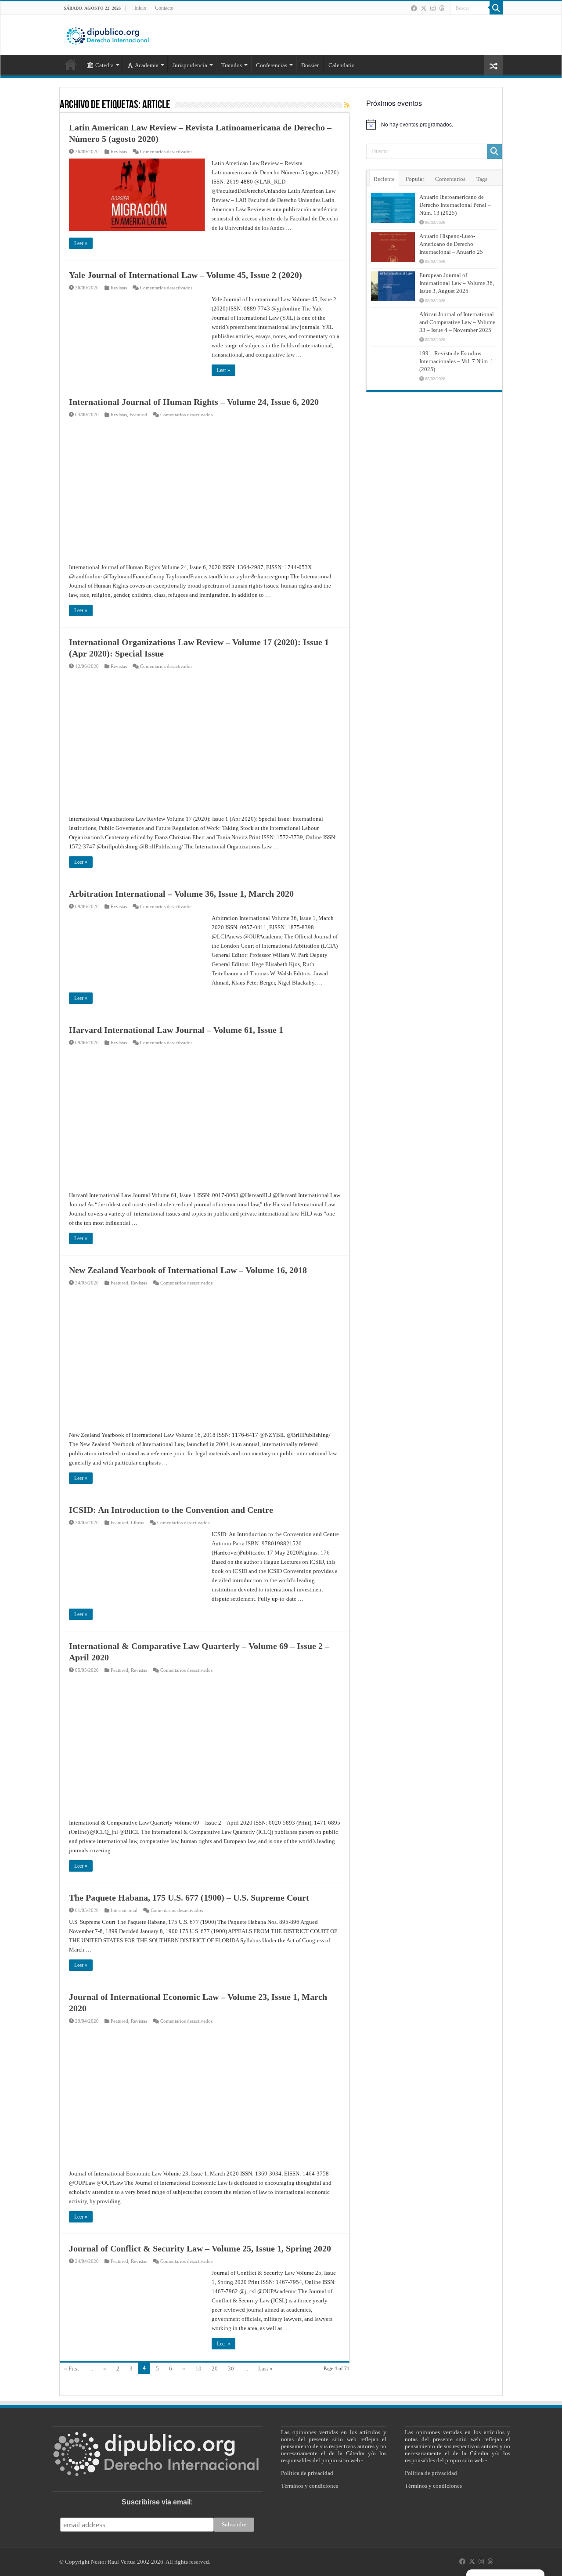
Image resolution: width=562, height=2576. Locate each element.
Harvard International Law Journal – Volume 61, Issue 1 (176, 1030)
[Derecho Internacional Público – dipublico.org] (108, 34)
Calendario (342, 65)
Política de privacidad (307, 2473)
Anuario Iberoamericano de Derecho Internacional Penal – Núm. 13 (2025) (455, 205)
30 (231, 2369)
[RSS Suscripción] (347, 105)
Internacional (124, 1910)
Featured (138, 415)
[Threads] (442, 8)
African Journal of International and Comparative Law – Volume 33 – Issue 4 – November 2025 (457, 322)
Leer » (81, 243)
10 (198, 2369)
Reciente (384, 179)
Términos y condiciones (310, 2486)
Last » (265, 2369)
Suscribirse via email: (157, 2502)
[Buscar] (496, 8)
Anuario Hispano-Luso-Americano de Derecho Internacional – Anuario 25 (451, 244)
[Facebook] (414, 8)
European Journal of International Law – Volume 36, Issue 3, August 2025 (457, 283)
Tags (482, 179)
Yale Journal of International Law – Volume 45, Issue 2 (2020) (186, 275)
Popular (415, 179)
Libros (137, 1523)
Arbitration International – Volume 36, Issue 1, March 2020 (181, 894)
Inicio (140, 8)
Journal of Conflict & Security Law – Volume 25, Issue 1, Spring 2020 (200, 2248)
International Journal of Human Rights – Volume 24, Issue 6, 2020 (194, 402)
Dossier (310, 65)
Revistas (119, 152)
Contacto (164, 8)
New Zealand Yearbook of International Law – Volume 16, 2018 (188, 1270)
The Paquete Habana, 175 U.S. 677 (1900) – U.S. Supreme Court (189, 1898)
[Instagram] (433, 8)
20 (215, 2369)
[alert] (434, 124)
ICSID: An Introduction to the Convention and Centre (171, 1510)
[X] (424, 8)
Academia (147, 65)
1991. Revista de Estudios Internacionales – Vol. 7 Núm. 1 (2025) (456, 361)
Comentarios (450, 179)
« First (72, 2369)
